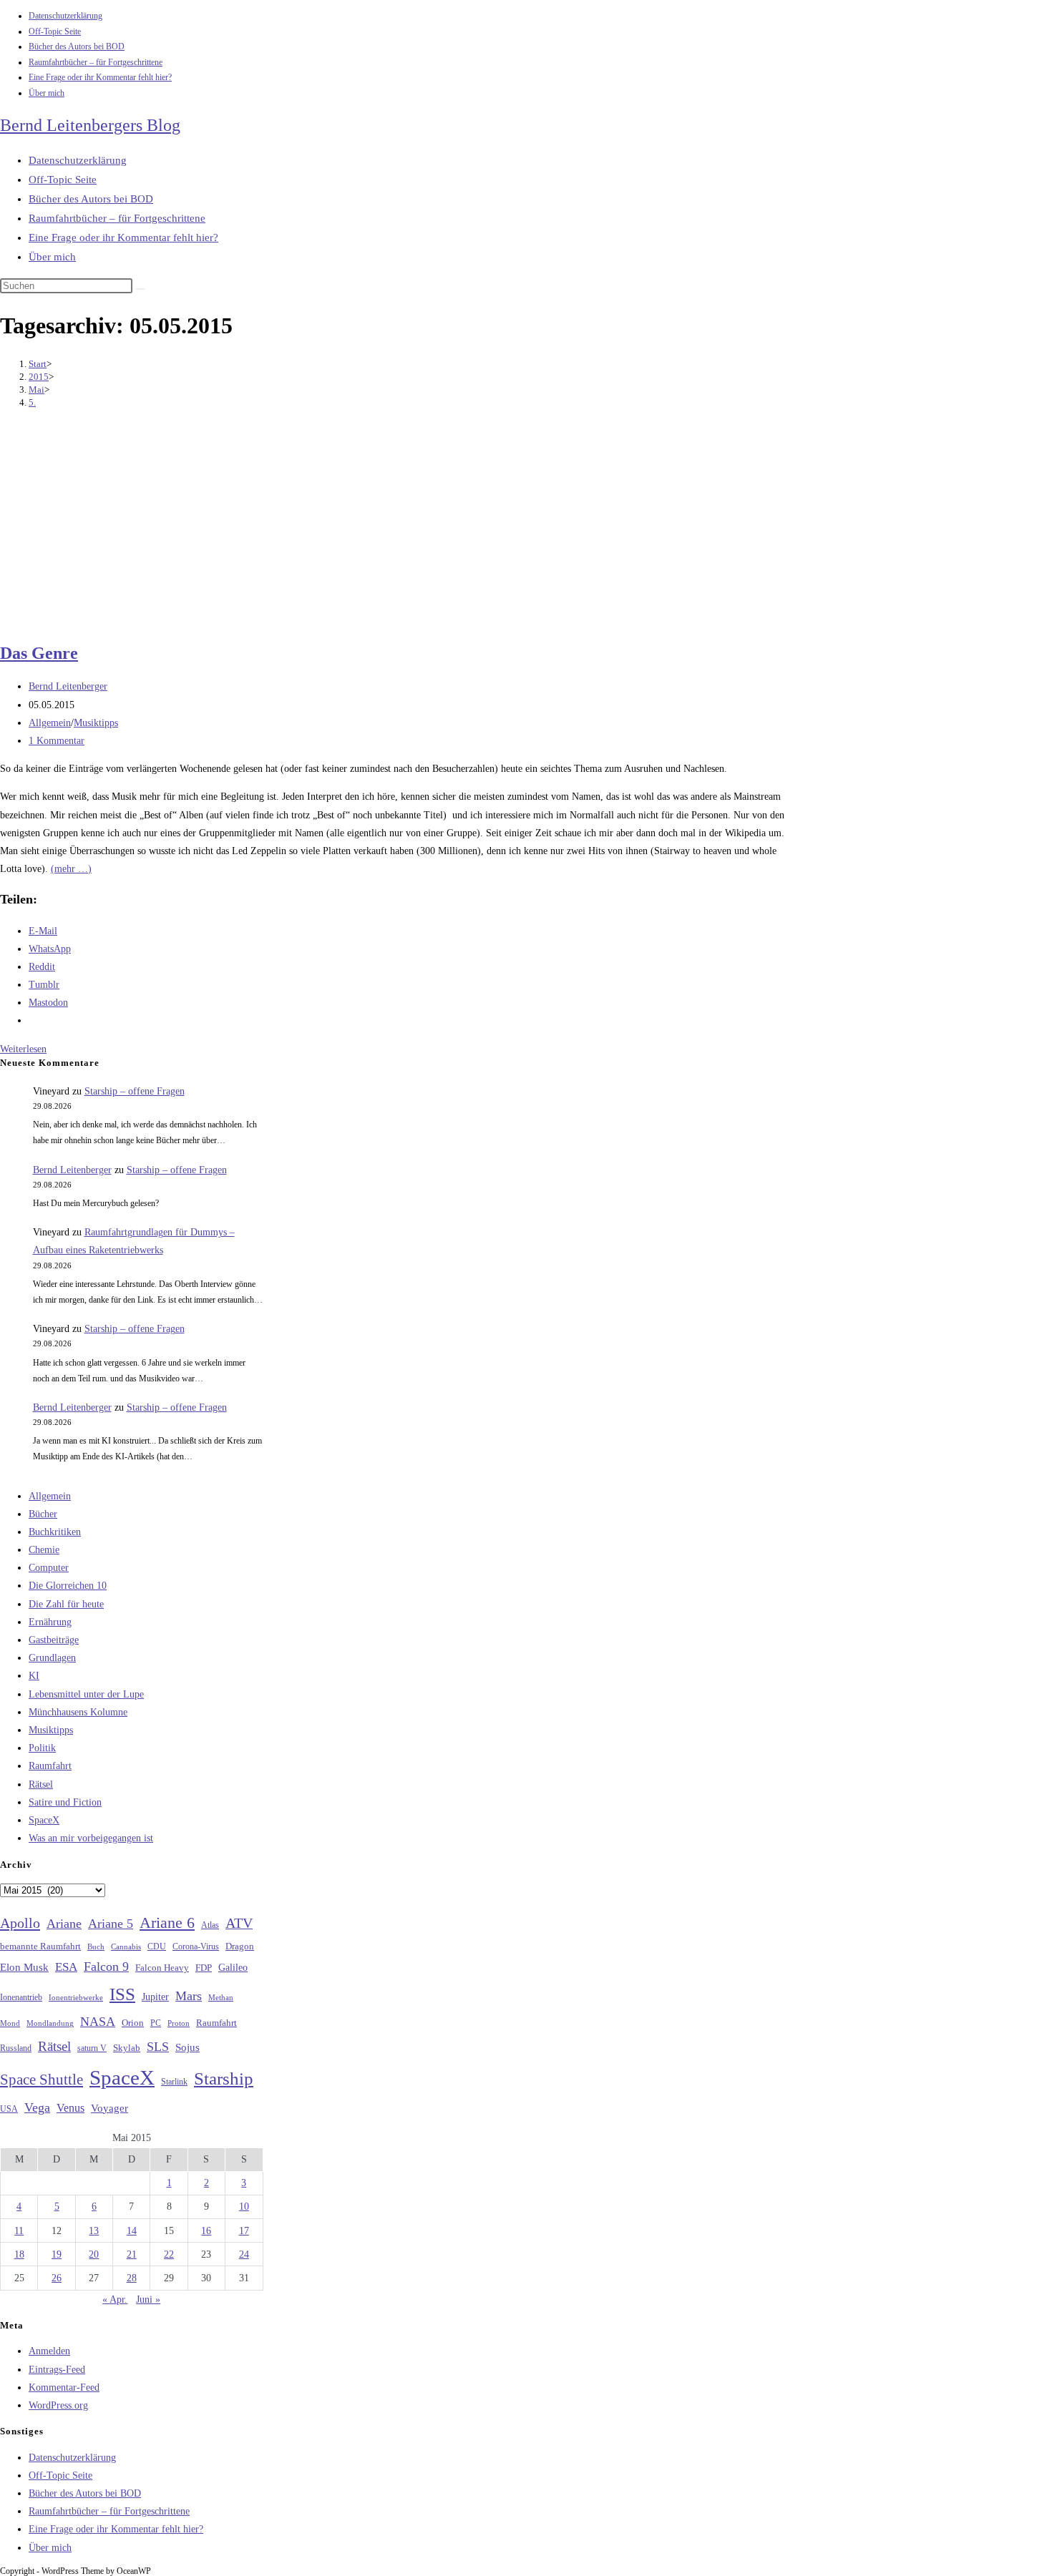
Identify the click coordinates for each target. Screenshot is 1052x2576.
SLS (158, 2047)
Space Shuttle (42, 2080)
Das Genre (39, 653)
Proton (179, 2023)
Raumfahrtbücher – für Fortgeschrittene (96, 62)
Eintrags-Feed (57, 2370)
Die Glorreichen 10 (68, 1586)
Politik (42, 1748)
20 (94, 2254)
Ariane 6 (167, 1923)
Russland (16, 2048)
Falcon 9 (106, 1967)
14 (132, 2231)
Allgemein (50, 723)
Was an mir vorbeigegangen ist (91, 1838)
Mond (10, 2023)
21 (132, 2254)
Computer (49, 1568)
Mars (189, 1996)
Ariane (64, 1924)
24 (244, 2254)
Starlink (174, 2082)
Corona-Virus (196, 1947)
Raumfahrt (50, 1766)
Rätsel (41, 1784)
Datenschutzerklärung (65, 16)
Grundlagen (52, 1658)
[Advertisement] (395, 527)
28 (132, 2278)
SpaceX (44, 1820)
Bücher (43, 1514)
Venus (70, 2108)
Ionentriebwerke (76, 1997)
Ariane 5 (111, 1924)
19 (57, 2254)
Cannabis (126, 1946)
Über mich (47, 93)
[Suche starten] (140, 289)
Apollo (20, 1923)
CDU (157, 1946)
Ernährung (50, 1622)
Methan (221, 1997)
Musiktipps (96, 723)
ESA (66, 1967)
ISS (122, 1994)
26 (57, 2278)
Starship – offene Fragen (135, 1091)
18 (19, 2254)
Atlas (210, 1925)
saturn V (92, 2048)
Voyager (109, 2108)
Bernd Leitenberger (68, 686)
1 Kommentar (57, 741)
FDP (204, 1968)
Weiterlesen (23, 1049)
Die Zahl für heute (66, 1604)
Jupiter (155, 1997)
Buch (96, 1946)
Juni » (148, 2300)
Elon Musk (24, 1967)
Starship (224, 2078)
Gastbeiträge (54, 1640)
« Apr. (115, 2300)
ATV (239, 1923)
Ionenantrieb (21, 1997)
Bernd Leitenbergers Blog (90, 125)
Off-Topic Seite (55, 31)
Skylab (127, 2048)
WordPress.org (58, 2405)
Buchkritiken (55, 1532)
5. (32, 402)
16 (206, 2231)
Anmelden (49, 2351)
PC (156, 2023)
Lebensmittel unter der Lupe (86, 1694)
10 (244, 2207)
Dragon (240, 1946)
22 (169, 2254)
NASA (98, 2022)
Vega (37, 2107)
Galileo (233, 1967)
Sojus (187, 2047)
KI (34, 1676)
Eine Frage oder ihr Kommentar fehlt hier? (100, 77)
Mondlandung (50, 2023)
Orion (133, 2023)
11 (19, 2231)
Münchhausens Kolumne (78, 1712)
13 (94, 2231)
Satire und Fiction (65, 1802)
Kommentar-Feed (64, 2388)
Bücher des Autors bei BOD (77, 46)
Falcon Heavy (162, 1968)
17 (244, 2231)
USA (9, 2109)
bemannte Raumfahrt (40, 1946)
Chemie (44, 1550)
